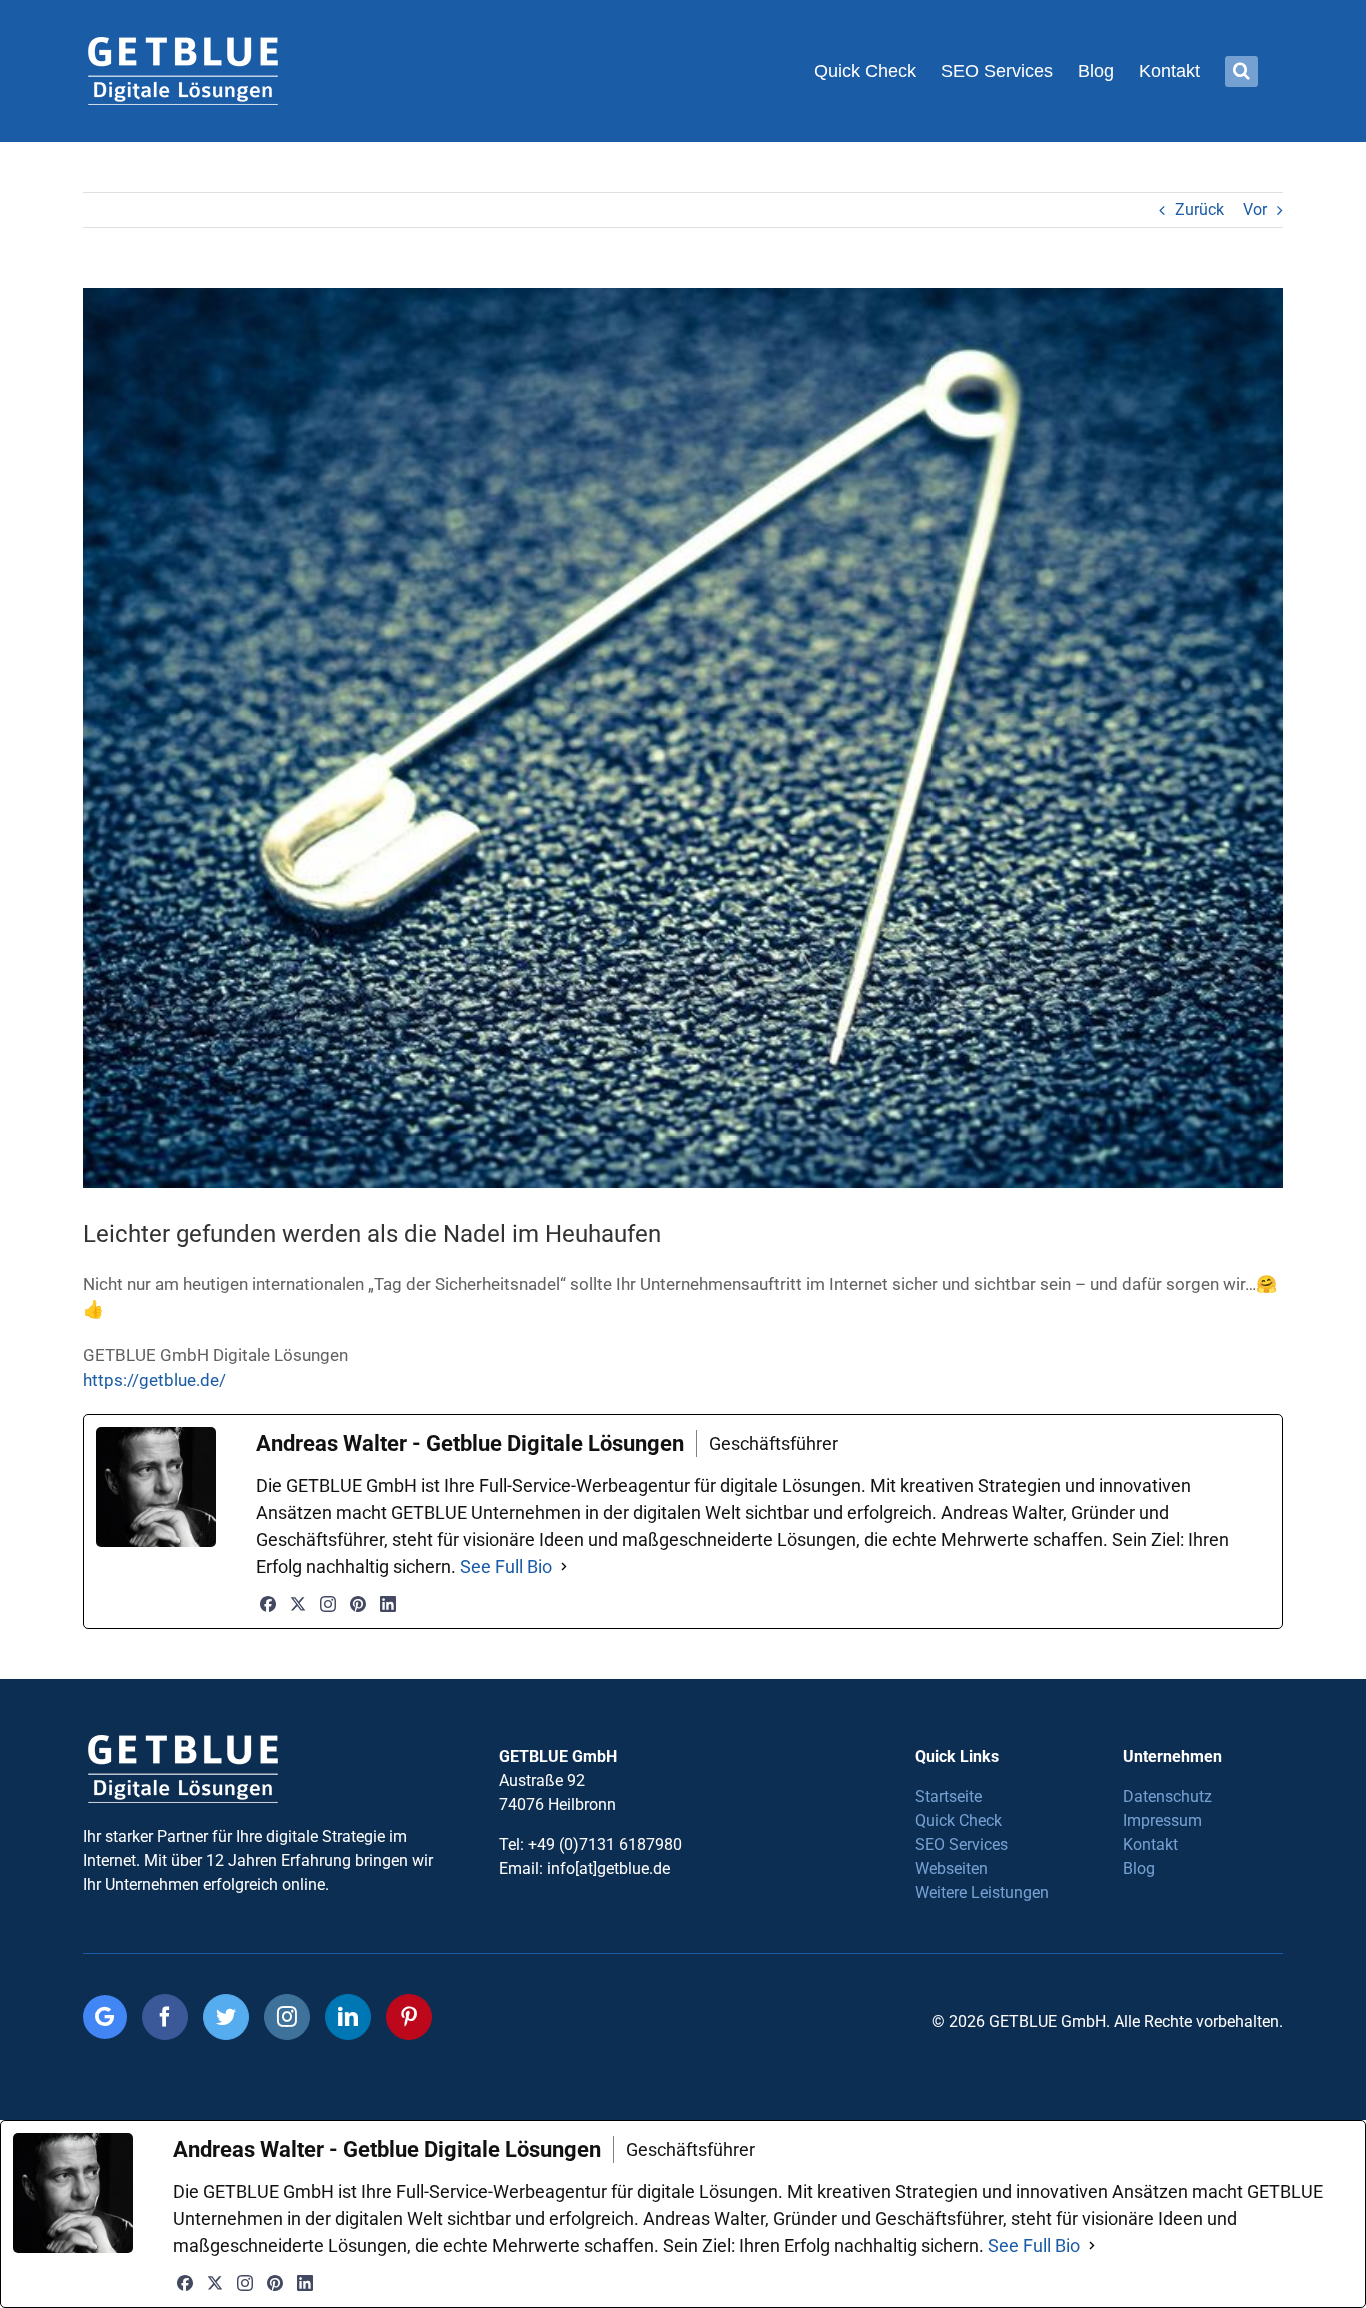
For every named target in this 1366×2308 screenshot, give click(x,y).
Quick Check (958, 1820)
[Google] (105, 2017)
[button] (1241, 71)
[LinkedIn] (388, 1604)
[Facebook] (268, 1604)
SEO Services (961, 1844)
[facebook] (165, 2017)
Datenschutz (1167, 1796)
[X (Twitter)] (298, 1604)
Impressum (1162, 1820)
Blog (1139, 1868)
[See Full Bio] (564, 1566)
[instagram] (287, 2017)
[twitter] (226, 2017)
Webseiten (951, 1868)
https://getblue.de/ (154, 1380)
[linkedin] (348, 2017)
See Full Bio (506, 1566)
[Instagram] (328, 1604)
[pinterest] (409, 2017)
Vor (1255, 209)
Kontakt (1150, 1844)
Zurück (1199, 209)
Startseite (948, 1796)
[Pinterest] (358, 1604)
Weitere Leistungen (982, 1892)
